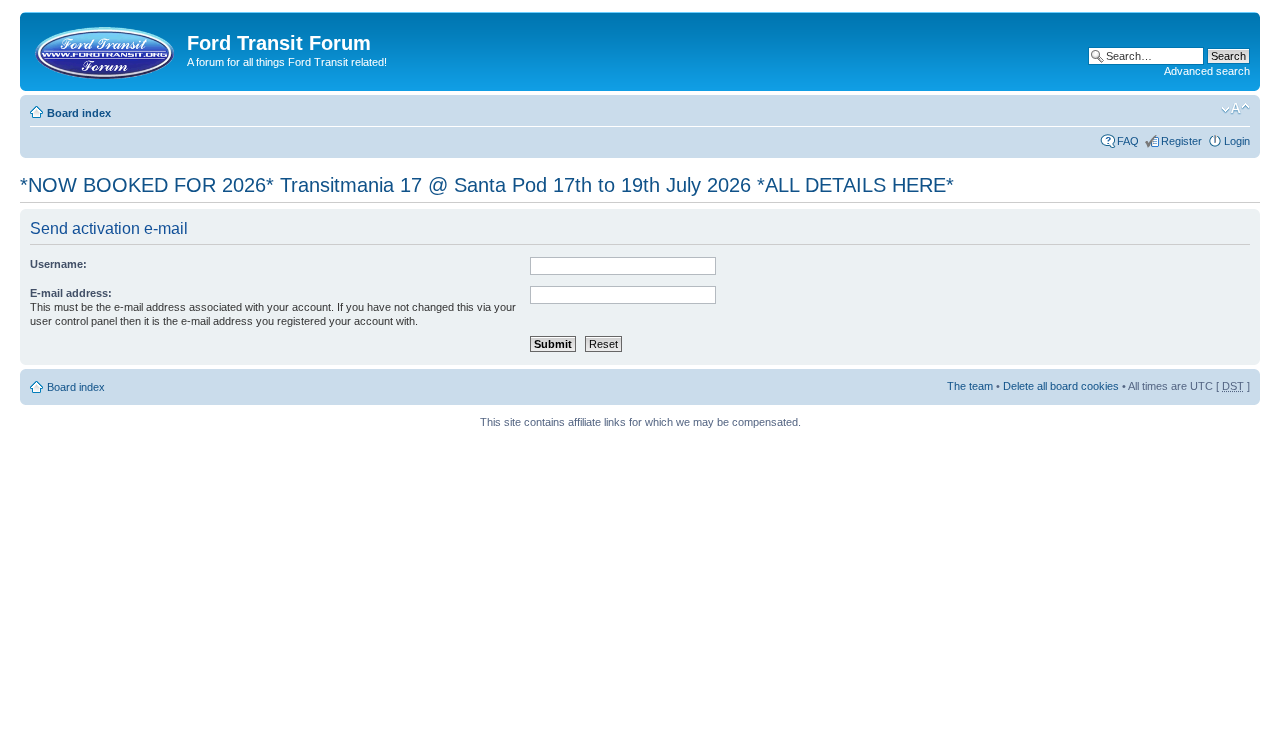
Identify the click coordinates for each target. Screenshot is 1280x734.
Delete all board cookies (1061, 386)
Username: (58, 264)
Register (1181, 141)
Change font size (1235, 109)
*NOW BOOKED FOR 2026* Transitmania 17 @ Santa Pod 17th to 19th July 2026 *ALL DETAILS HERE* (487, 185)
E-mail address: (71, 293)
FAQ (1128, 141)
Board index (79, 113)
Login (1237, 141)
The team (970, 386)
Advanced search (1207, 71)
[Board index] (106, 49)
